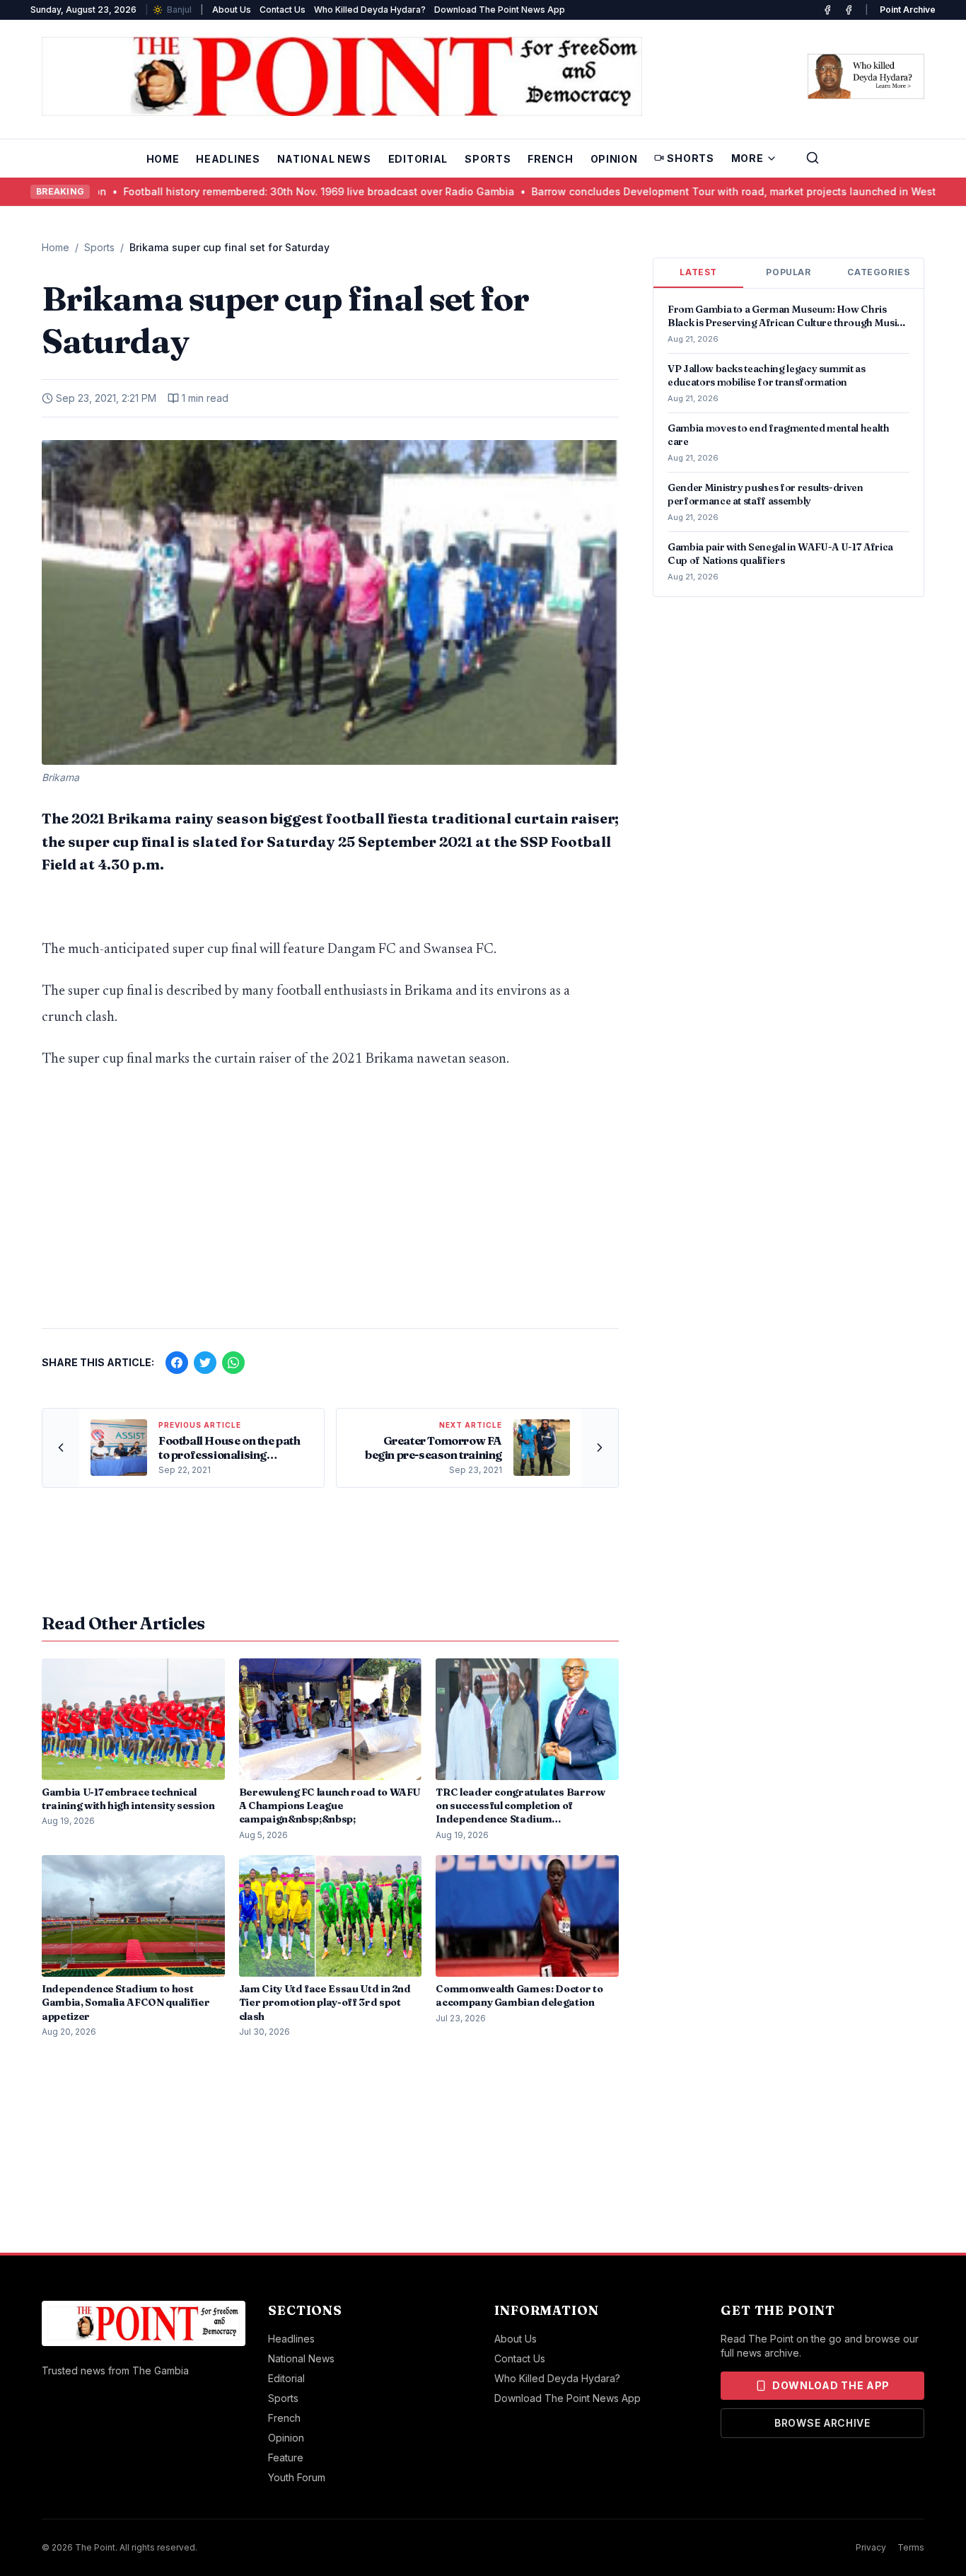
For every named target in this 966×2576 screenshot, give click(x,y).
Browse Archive (822, 2423)
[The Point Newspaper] (849, 10)
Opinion (614, 159)
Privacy (871, 2547)
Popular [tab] (788, 272)
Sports (488, 159)
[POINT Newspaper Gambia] (827, 10)
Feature (286, 2457)
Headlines (228, 159)
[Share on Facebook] (177, 1363)
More (747, 158)
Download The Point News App (500, 10)
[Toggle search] (813, 158)
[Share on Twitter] (205, 1363)
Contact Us (283, 10)
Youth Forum (297, 2477)
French (550, 159)
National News (324, 159)
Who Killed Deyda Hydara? (370, 10)
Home (163, 159)
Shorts (690, 158)
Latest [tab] (698, 272)
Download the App (831, 2385)
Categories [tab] (878, 272)
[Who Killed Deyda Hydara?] (866, 76)
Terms (911, 2547)
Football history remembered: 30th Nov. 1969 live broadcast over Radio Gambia (225, 191)
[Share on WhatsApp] (233, 1363)
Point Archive (908, 10)
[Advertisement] (330, 1206)
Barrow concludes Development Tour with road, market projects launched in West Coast (656, 191)
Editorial (418, 159)
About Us (232, 10)
